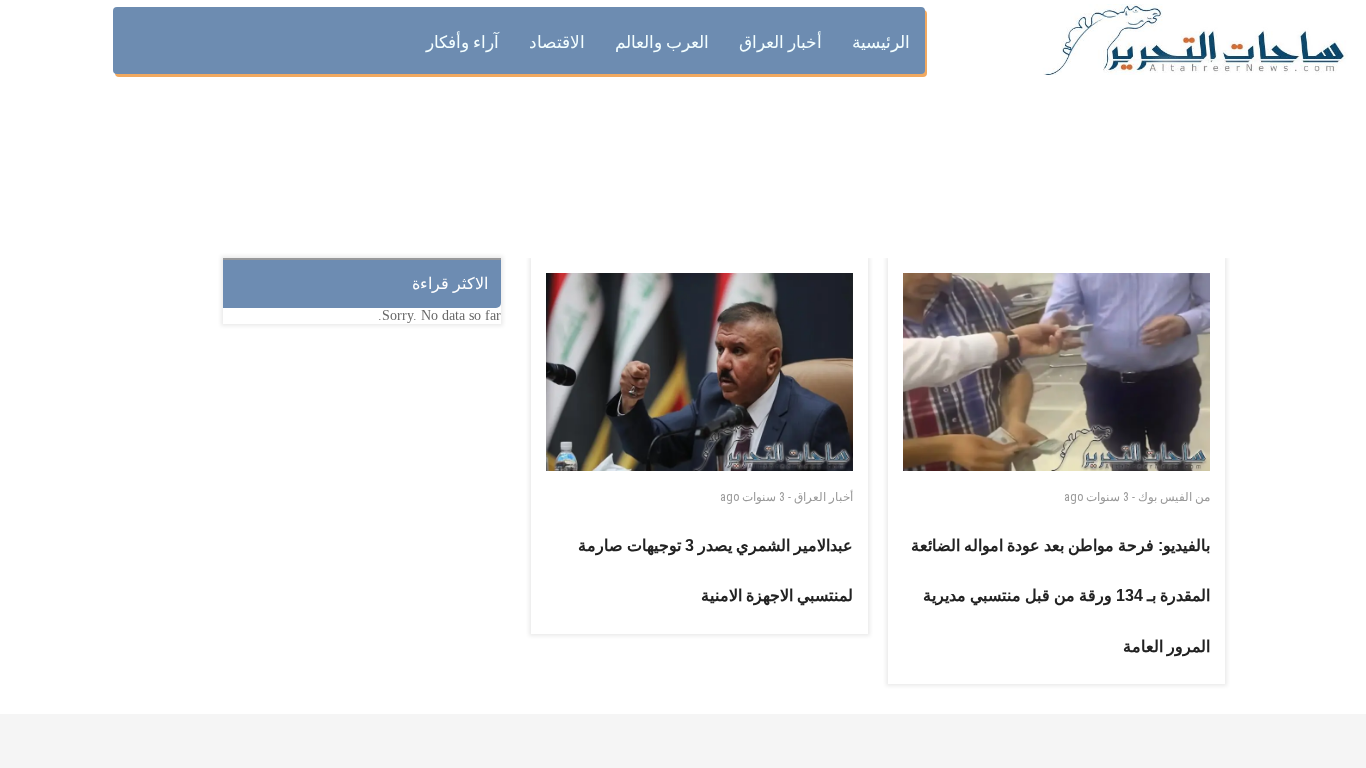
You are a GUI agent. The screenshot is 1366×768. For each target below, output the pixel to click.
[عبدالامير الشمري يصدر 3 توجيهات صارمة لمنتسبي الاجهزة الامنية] (700, 372)
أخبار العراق (823, 497)
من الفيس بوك (1174, 497)
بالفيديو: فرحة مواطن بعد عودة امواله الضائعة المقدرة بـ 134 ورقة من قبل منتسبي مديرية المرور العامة (1060, 596)
